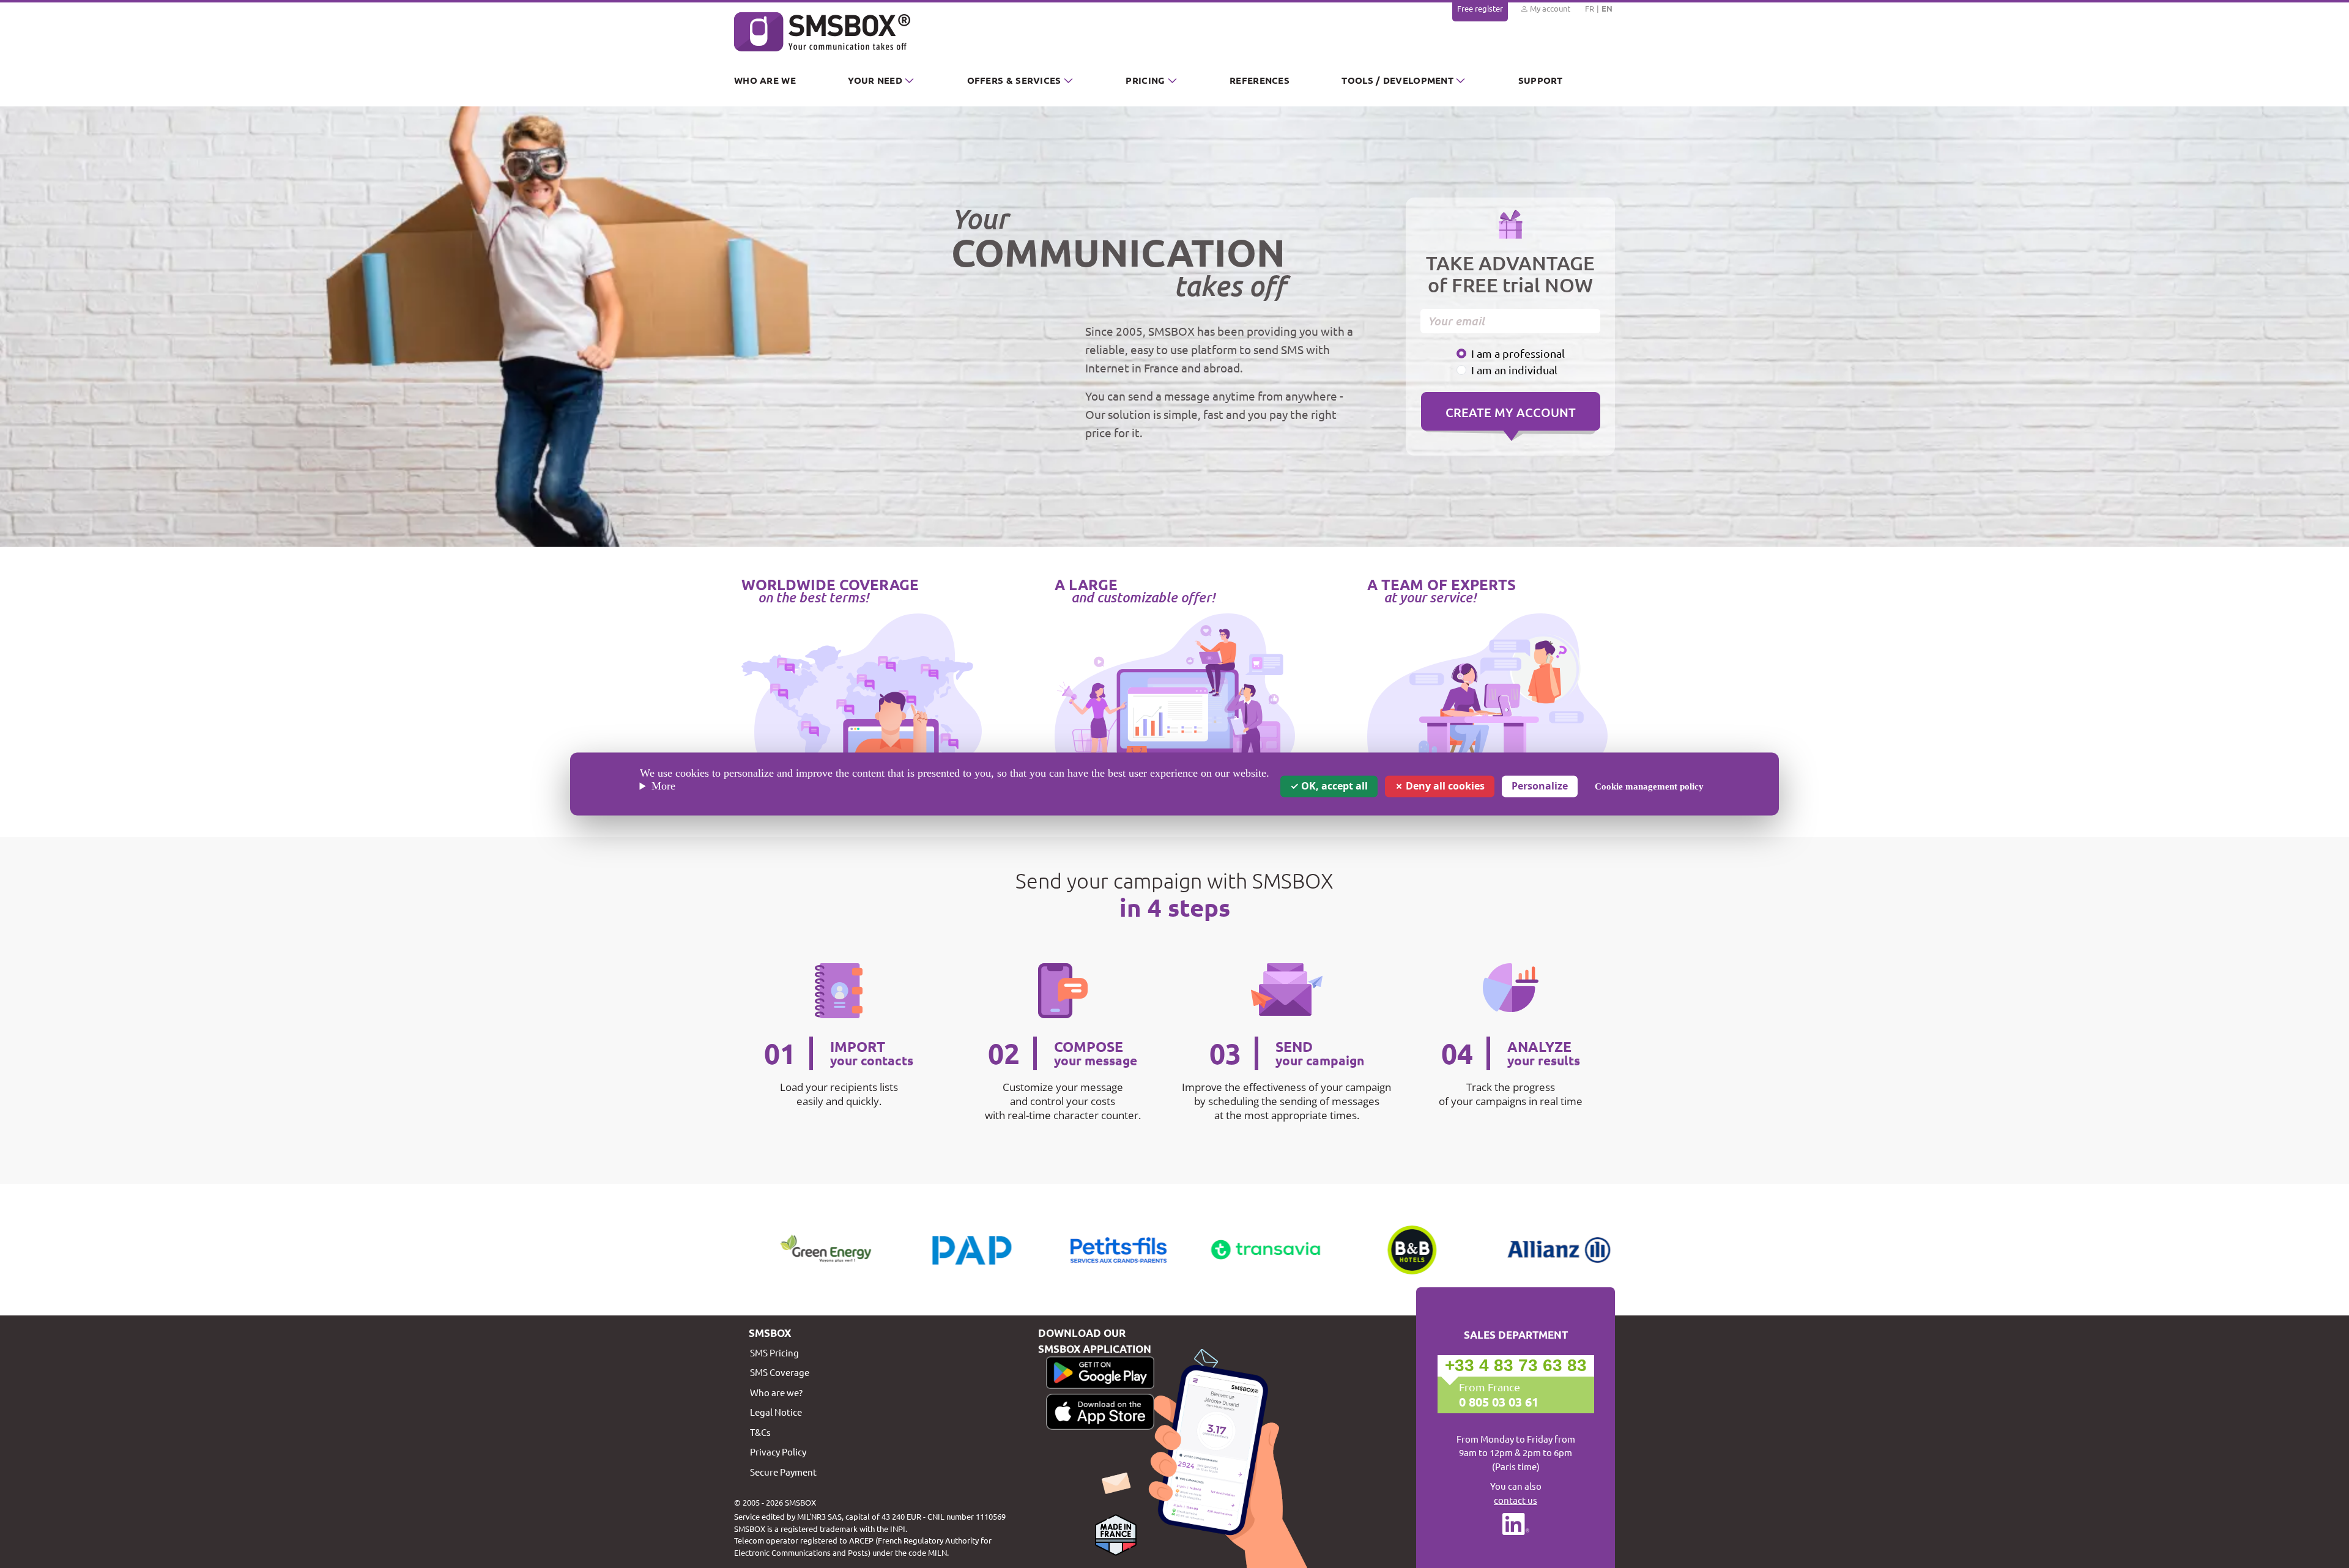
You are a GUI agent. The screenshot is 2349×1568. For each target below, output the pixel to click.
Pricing (1145, 80)
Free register (1480, 8)
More (663, 786)
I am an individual (1514, 370)
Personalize (1540, 786)
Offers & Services (1014, 80)
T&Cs (760, 1432)
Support (1541, 80)
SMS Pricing (774, 1352)
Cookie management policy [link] (1649, 786)
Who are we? (776, 1392)
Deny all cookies (1444, 786)
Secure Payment (783, 1472)
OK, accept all (1333, 786)
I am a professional (1518, 353)
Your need (875, 80)
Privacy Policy (778, 1452)
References (1260, 80)
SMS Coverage (780, 1372)
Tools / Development (1397, 80)
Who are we (765, 80)
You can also (1516, 1493)
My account (1549, 8)
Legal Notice (776, 1412)
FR (1590, 8)
